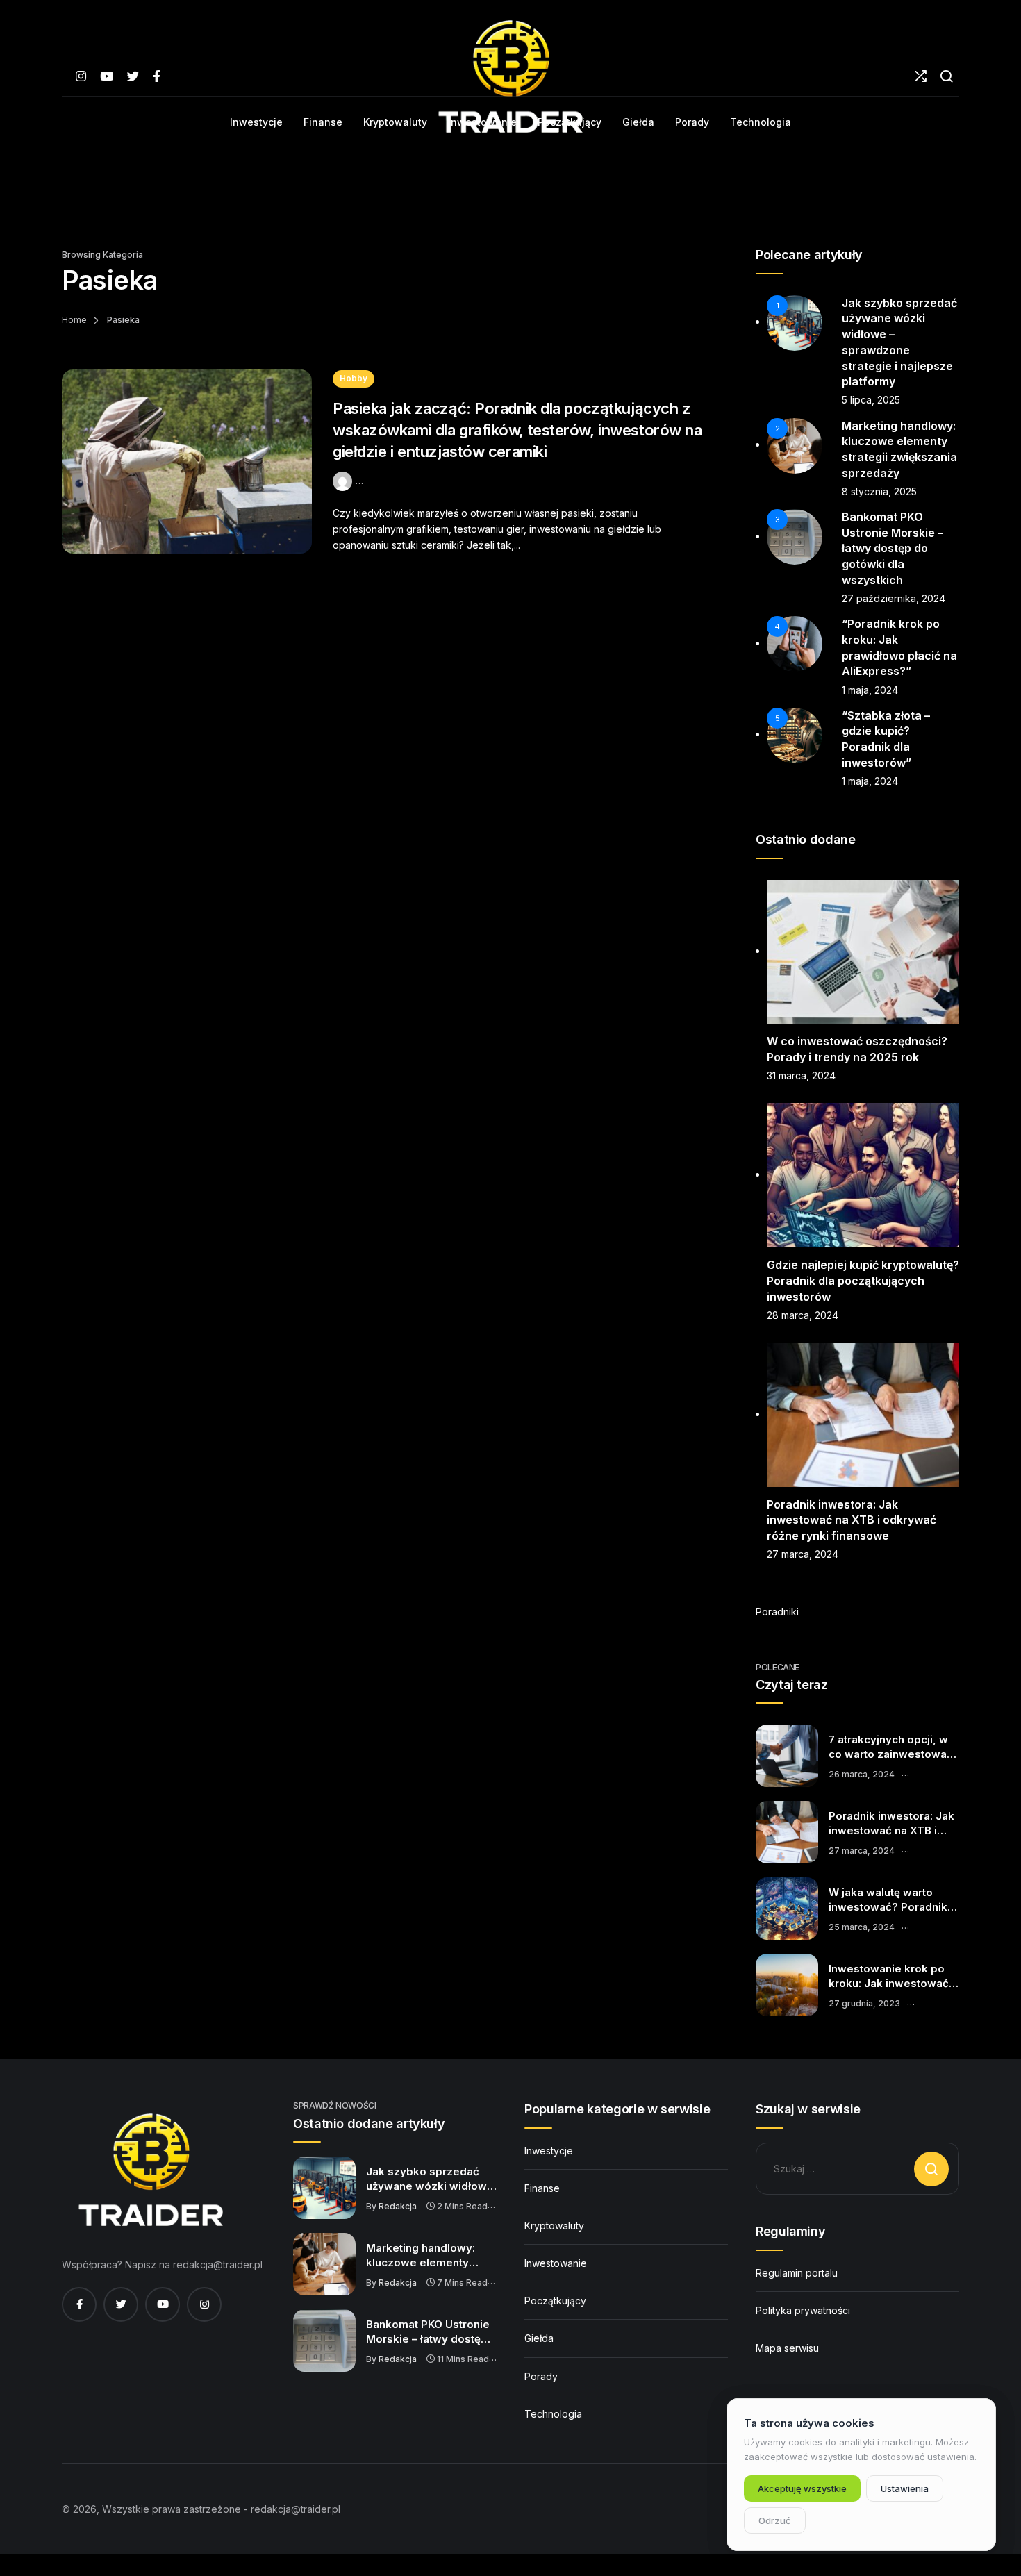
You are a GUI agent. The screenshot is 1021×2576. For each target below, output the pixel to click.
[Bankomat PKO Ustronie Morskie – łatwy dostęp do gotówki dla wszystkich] (324, 2341)
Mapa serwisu (787, 2348)
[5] (795, 734)
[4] (795, 643)
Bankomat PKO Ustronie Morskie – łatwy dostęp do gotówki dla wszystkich (893, 548)
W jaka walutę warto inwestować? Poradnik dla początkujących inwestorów (888, 1900)
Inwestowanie (556, 2263)
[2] (795, 444)
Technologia (553, 2414)
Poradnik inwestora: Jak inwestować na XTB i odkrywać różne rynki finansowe (852, 1520)
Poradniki (777, 1612)
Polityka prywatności (803, 2310)
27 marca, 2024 (803, 1554)
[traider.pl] (510, 76)
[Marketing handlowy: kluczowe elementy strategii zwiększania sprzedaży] (324, 2264)
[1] (795, 321)
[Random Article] (921, 76)
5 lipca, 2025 (871, 400)
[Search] (946, 76)
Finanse (542, 2188)
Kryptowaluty (554, 2226)
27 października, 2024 (894, 598)
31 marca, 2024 (801, 1075)
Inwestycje (549, 2151)
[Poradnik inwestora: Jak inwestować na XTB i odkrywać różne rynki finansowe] (787, 1832)
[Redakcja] (344, 480)
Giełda (539, 2338)
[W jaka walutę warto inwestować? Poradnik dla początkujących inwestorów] (787, 1909)
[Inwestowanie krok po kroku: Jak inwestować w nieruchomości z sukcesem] (787, 1985)
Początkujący (555, 2301)
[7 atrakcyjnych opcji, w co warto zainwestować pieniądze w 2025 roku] (787, 1756)
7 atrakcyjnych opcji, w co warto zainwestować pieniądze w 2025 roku (891, 1747)
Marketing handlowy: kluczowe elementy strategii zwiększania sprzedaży (421, 2256)
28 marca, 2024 (803, 1315)
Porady (541, 2376)
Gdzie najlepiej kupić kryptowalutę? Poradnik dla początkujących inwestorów (863, 1280)
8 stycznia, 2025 (879, 491)
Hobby (354, 378)
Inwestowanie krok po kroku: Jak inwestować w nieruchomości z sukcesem (889, 1977)
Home (74, 320)
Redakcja (398, 2206)
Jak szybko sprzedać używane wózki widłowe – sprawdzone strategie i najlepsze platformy (431, 2179)
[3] (795, 536)
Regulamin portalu (797, 2273)
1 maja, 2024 (870, 690)
